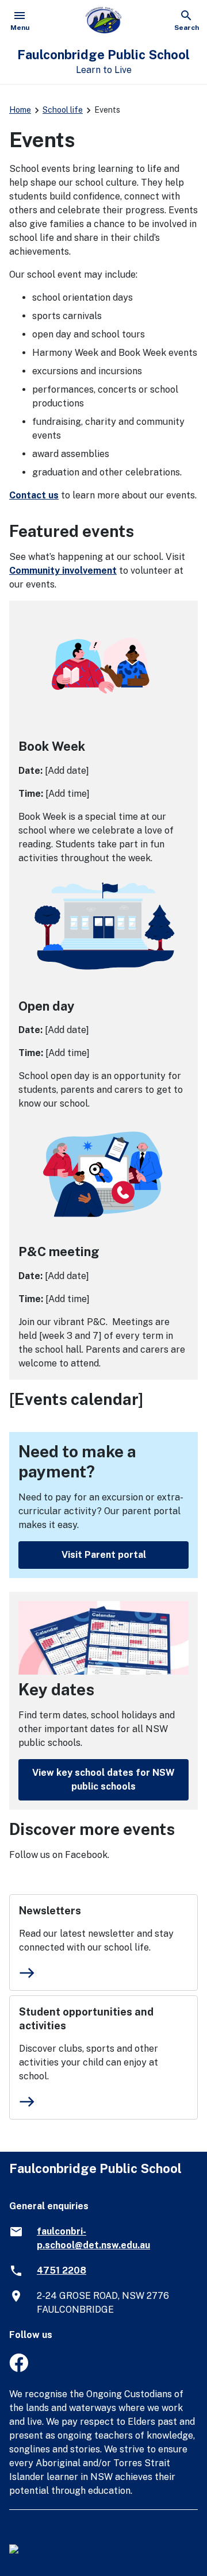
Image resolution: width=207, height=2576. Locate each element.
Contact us (34, 495)
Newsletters (50, 1911)
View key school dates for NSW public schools (103, 1780)
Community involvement (63, 571)
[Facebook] (19, 2369)
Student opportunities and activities (86, 2019)
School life (63, 110)
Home (20, 110)
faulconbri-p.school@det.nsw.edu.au (93, 2238)
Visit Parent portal (104, 1555)
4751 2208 (62, 2270)
